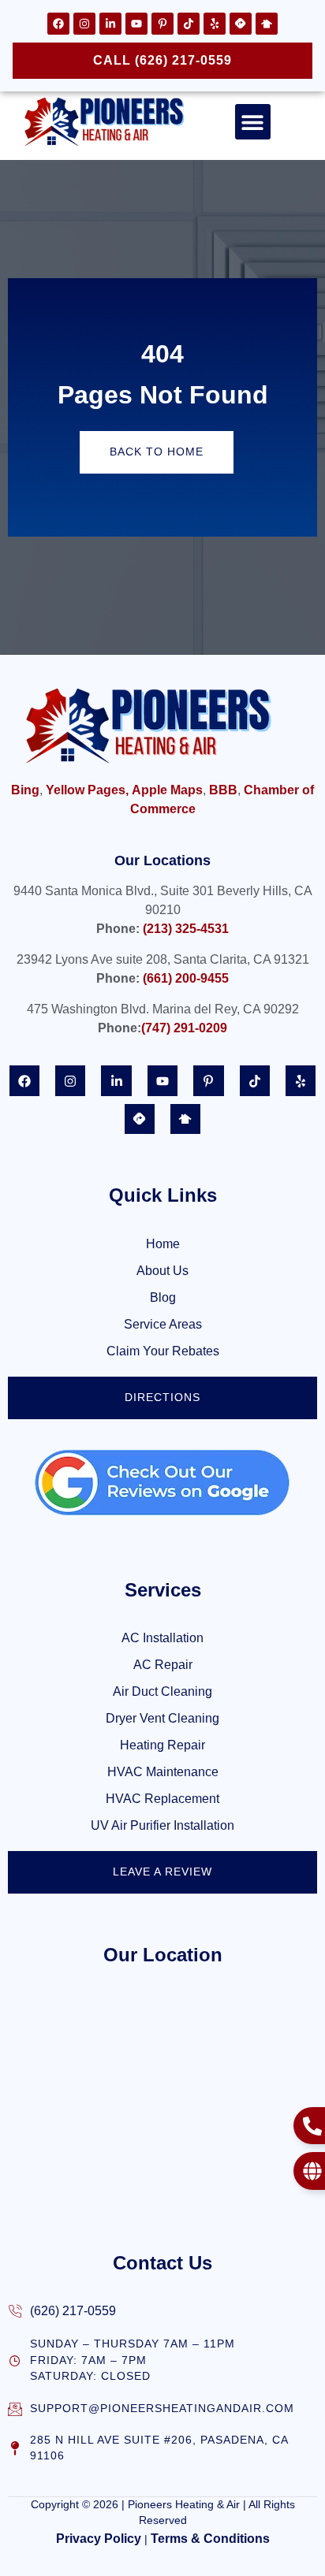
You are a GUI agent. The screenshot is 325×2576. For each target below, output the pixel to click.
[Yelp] (215, 24)
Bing (25, 790)
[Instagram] (84, 24)
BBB (223, 790)
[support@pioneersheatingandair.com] (15, 2409)
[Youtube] (136, 24)
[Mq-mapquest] (241, 24)
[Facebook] (58, 24)
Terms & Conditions (210, 2539)
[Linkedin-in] (110, 24)
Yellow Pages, (87, 790)
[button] (253, 122)
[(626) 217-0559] (15, 2311)
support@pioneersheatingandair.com (162, 2409)
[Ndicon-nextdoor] (267, 24)
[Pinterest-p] (162, 24)
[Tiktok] (189, 24)
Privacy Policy (99, 2539)
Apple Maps (167, 790)
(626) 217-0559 (73, 2311)
